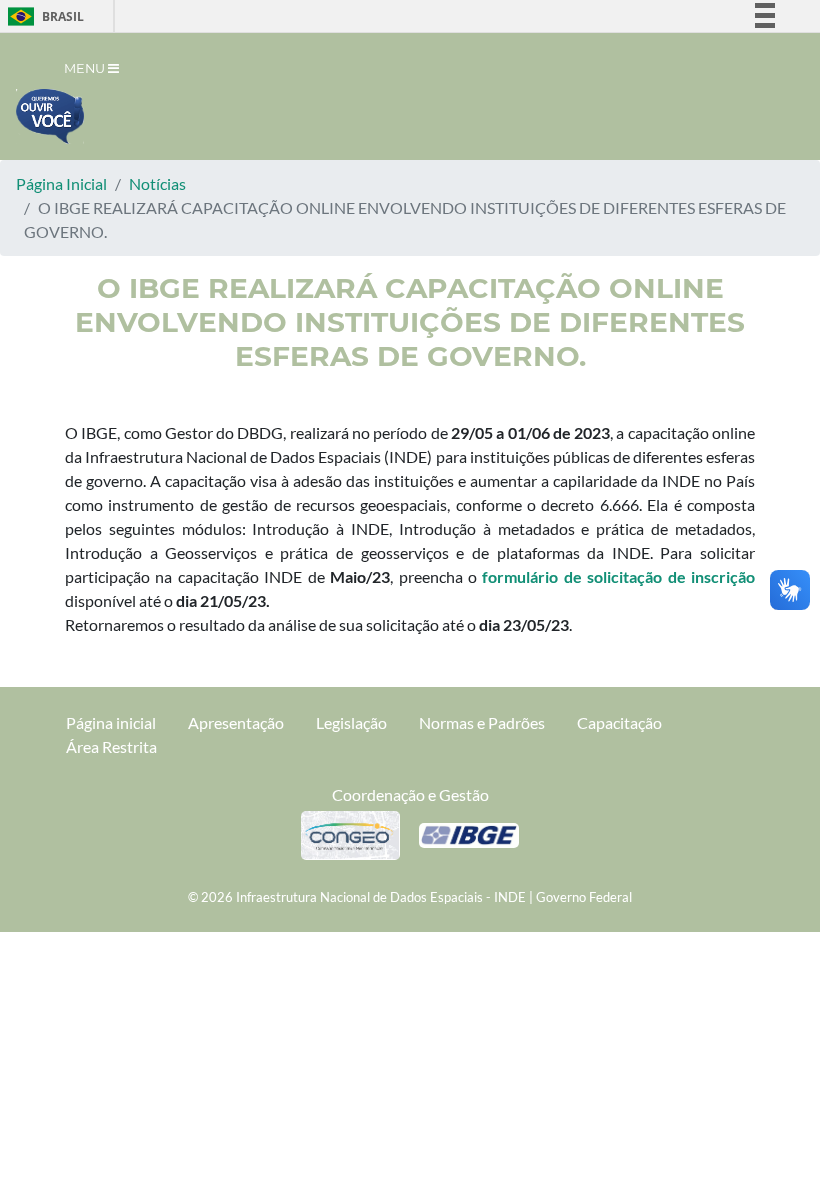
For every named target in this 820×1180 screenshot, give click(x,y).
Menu (86, 68)
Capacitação (619, 722)
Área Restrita (111, 746)
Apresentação (236, 722)
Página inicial (111, 722)
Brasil (42, 16)
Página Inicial (61, 183)
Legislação (351, 722)
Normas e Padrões (482, 722)
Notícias (157, 183)
